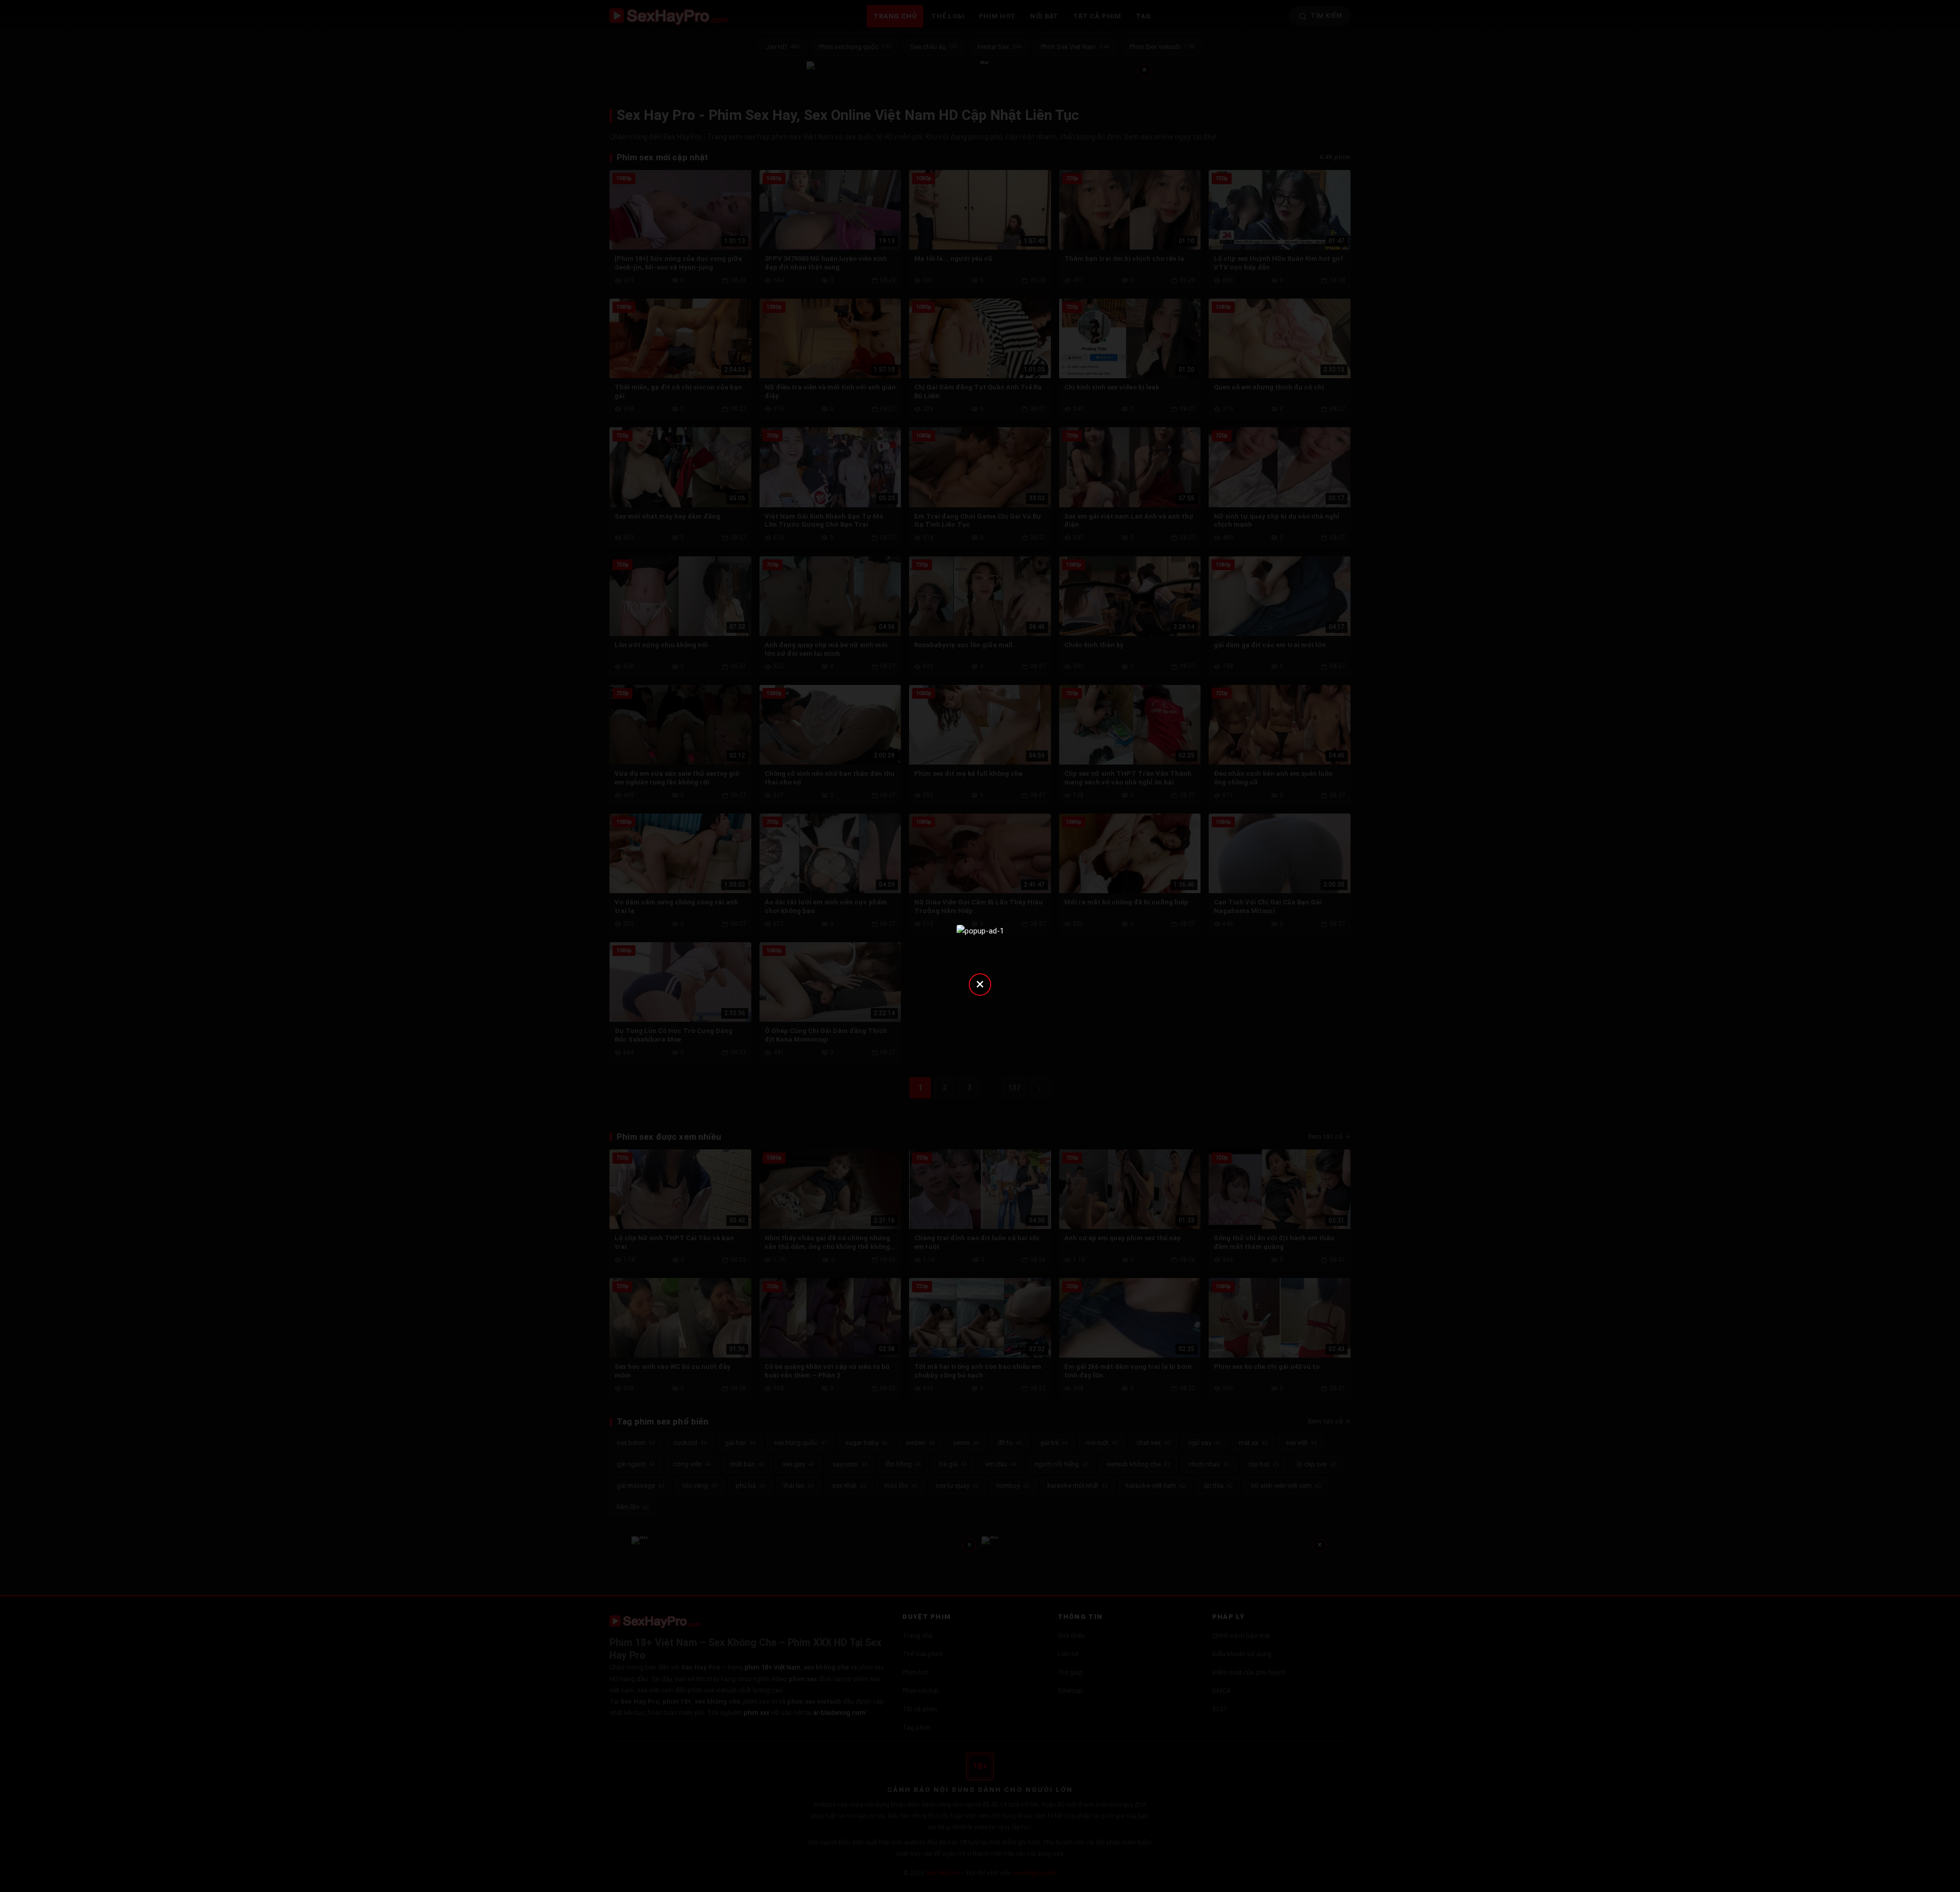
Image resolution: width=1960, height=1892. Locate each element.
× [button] (980, 984)
